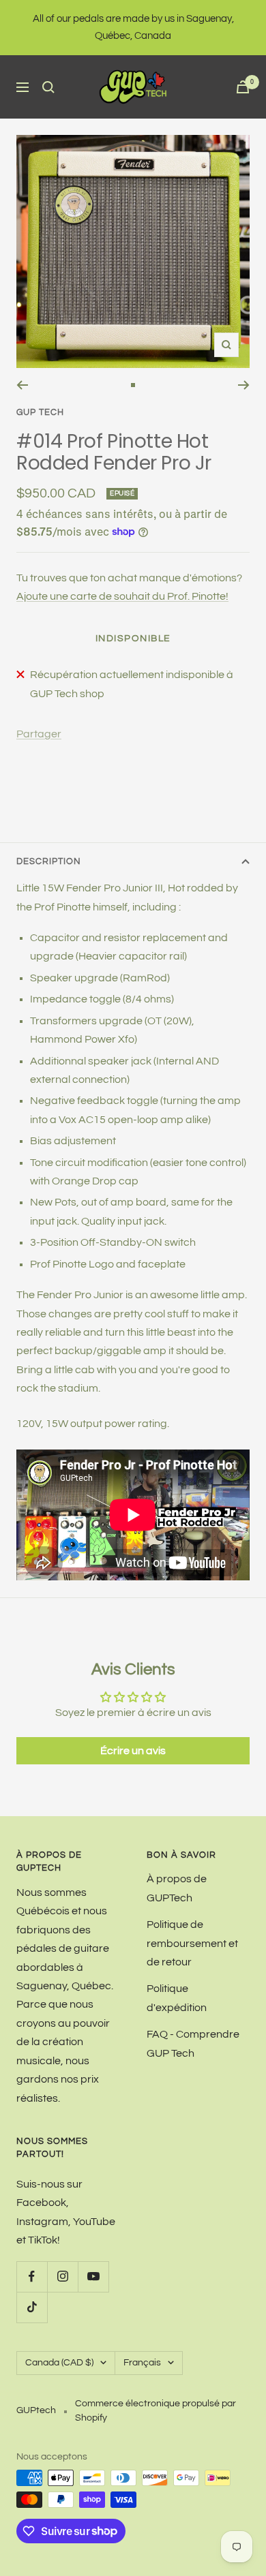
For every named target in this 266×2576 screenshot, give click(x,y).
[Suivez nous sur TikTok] (32, 2307)
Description (49, 861)
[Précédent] (22, 385)
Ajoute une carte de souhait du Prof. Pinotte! (122, 596)
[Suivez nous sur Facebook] (32, 2276)
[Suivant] (244, 385)
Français (142, 2363)
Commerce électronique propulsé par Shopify (156, 2411)
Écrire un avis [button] (133, 1751)
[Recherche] (48, 87)
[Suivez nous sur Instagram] (62, 2276)
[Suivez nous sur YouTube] (93, 2276)
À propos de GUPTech (177, 1888)
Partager (39, 734)
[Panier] (243, 87)
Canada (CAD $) (59, 2363)
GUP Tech (40, 412)
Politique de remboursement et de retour (192, 1943)
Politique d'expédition (177, 1998)
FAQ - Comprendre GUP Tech (193, 2043)
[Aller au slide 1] (133, 385)
